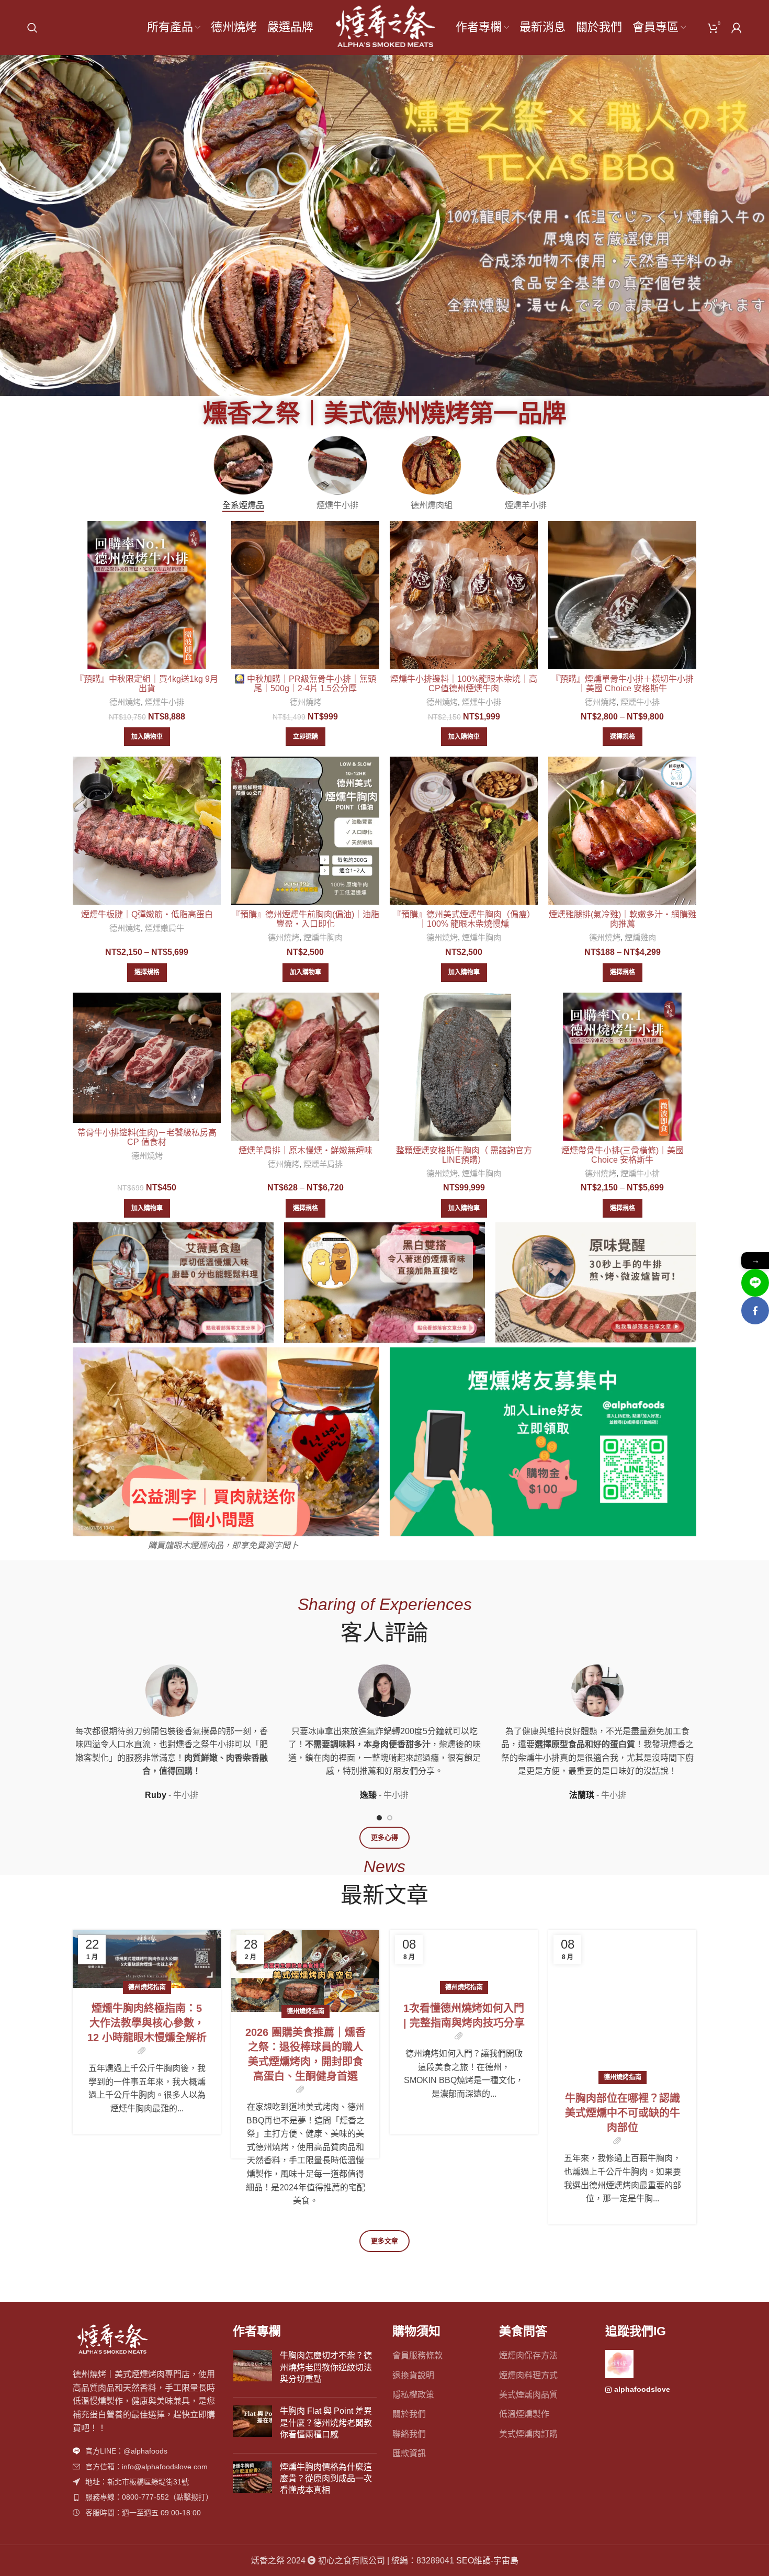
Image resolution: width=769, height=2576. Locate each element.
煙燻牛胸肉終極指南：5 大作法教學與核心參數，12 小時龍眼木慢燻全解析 (147, 2023)
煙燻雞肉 (640, 937)
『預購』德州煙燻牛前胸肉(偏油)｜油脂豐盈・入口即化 (306, 919)
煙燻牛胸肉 (323, 937)
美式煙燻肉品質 (528, 2395)
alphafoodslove (642, 2389)
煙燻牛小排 (165, 702)
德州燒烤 (125, 702)
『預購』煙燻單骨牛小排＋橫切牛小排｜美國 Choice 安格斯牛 (623, 684)
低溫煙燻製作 (524, 2414)
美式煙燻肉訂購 (528, 2434)
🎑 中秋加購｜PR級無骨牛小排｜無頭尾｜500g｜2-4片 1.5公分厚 (305, 684)
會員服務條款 (417, 2355)
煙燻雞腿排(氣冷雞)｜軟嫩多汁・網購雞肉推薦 (623, 919)
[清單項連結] (145, 2451)
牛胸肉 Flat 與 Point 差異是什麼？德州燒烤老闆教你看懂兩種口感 (326, 2423)
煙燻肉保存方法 (528, 2355)
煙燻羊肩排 (323, 1164)
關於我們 (409, 2414)
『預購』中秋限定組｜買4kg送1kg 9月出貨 (147, 684)
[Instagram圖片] (619, 2364)
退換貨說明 (413, 2375)
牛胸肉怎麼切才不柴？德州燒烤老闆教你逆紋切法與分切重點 (326, 2367)
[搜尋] (32, 28)
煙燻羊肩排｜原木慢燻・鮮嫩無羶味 (306, 1150)
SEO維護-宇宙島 (487, 2561)
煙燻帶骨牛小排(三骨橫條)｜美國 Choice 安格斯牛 (623, 1155)
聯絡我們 (409, 2434)
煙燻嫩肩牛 (165, 928)
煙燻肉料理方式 (528, 2375)
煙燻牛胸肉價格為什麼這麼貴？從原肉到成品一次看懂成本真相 (326, 2479)
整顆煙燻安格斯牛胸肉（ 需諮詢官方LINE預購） (464, 1155)
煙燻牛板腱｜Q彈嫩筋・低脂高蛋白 (147, 914)
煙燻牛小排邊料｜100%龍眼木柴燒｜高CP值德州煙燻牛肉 (464, 684)
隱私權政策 (413, 2395)
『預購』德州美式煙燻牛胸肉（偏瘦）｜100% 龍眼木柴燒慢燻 (464, 919)
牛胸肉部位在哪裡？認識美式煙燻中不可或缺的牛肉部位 (623, 2023)
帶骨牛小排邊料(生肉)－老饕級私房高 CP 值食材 (147, 1137)
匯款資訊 (409, 2453)
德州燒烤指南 (147, 1987)
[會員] (737, 28)
